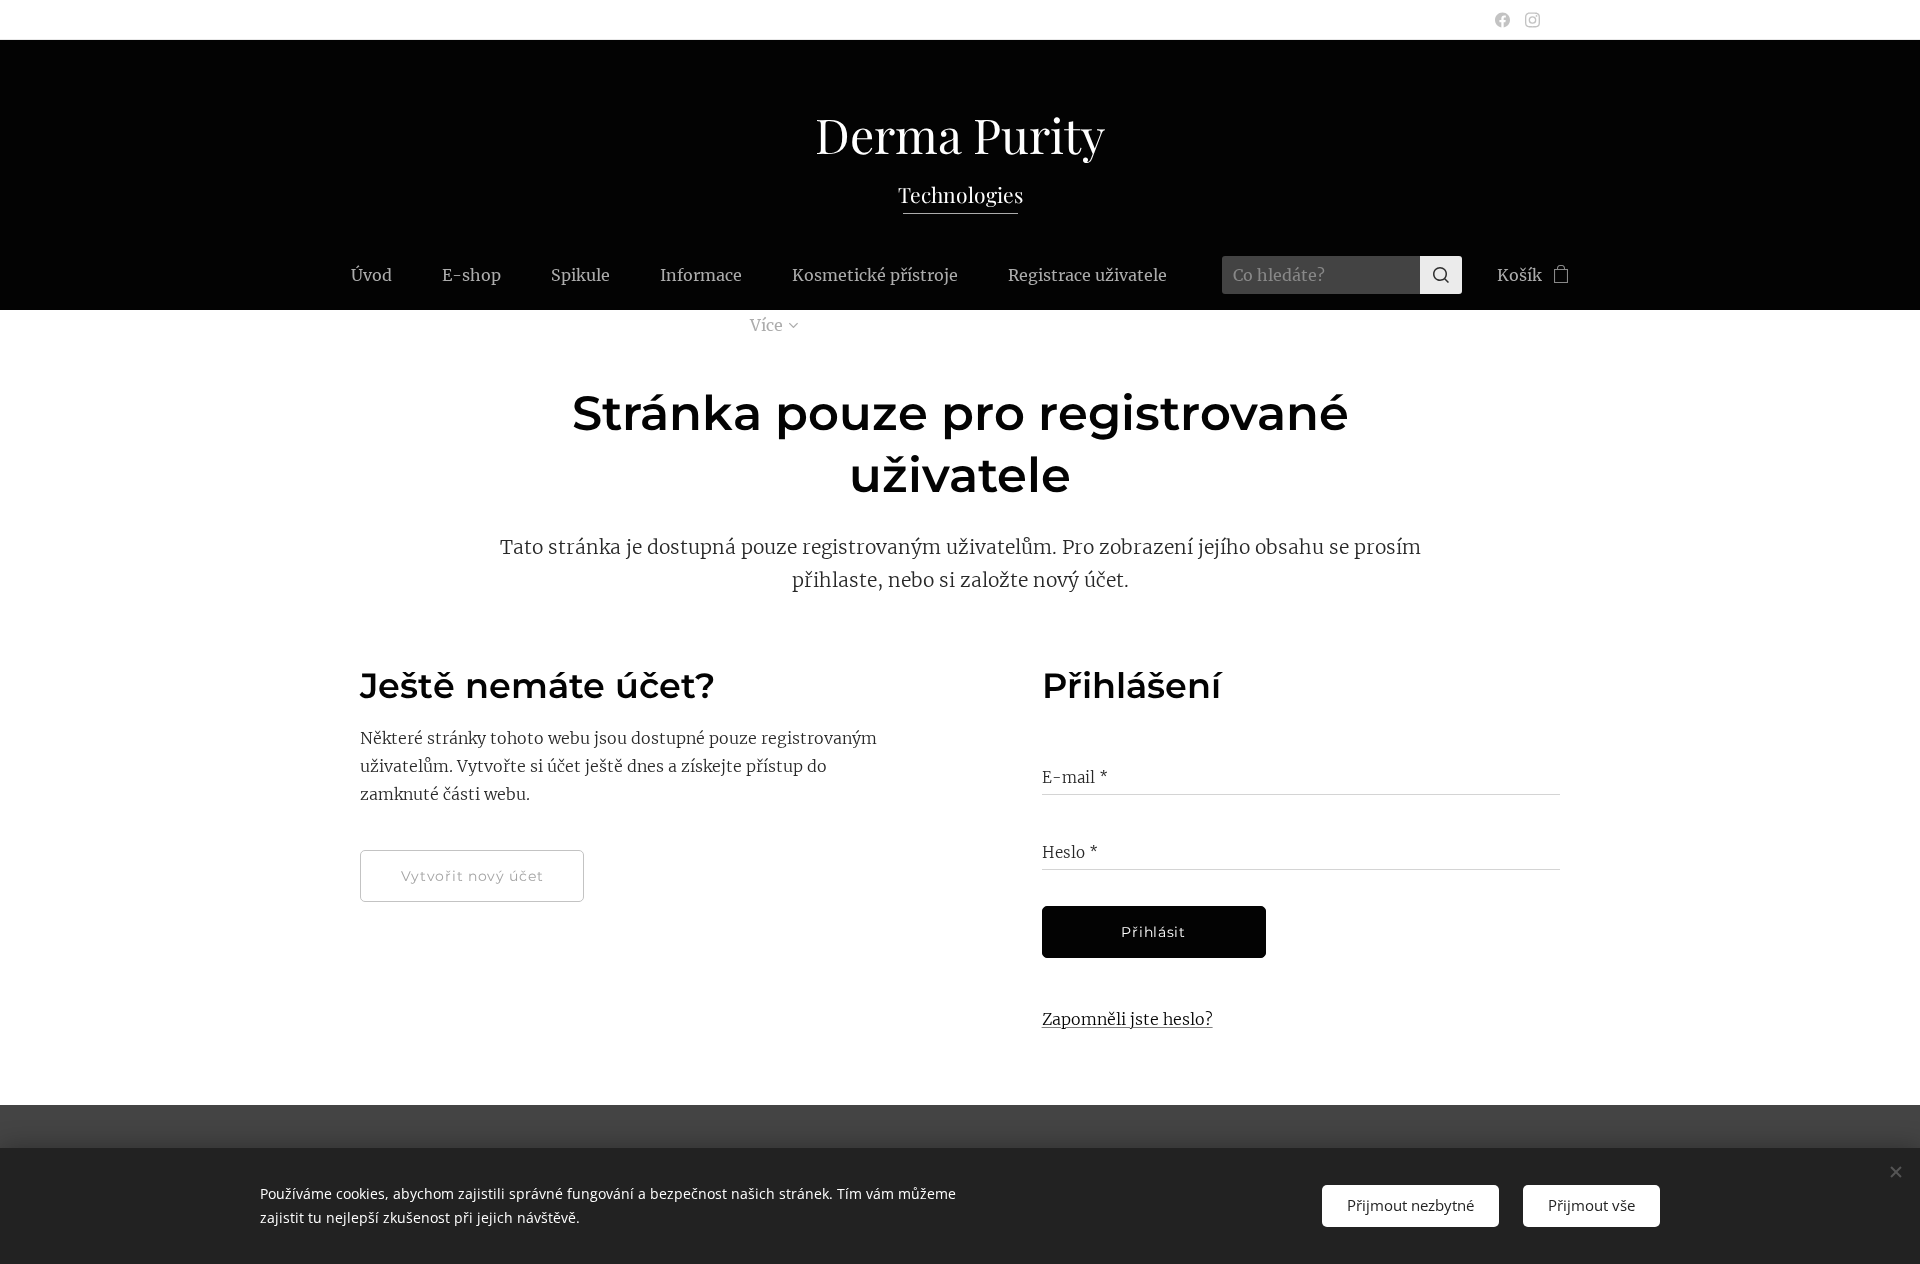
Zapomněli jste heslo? (1127, 1019)
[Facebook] (1502, 20)
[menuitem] (384, 275)
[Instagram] (1532, 20)
